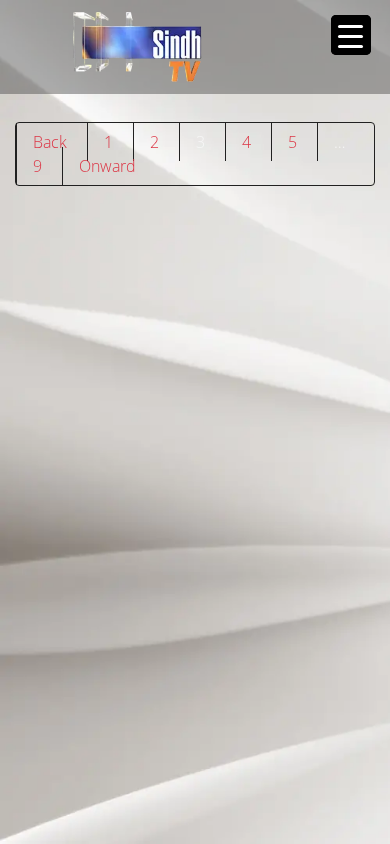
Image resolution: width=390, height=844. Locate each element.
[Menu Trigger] (351, 35)
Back (50, 142)
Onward (107, 166)
